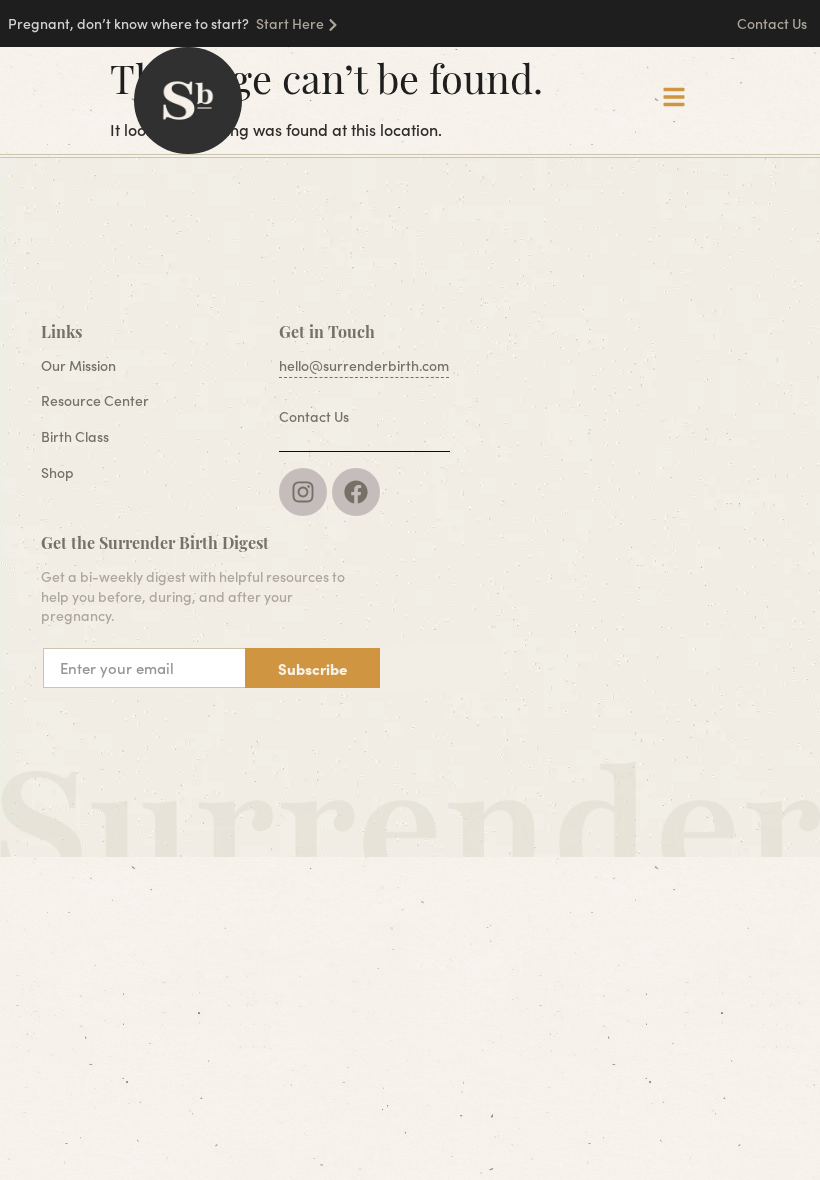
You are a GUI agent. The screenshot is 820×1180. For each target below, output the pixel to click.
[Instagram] (303, 492)
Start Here (290, 23)
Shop (57, 472)
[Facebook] (356, 492)
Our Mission (78, 365)
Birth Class (75, 436)
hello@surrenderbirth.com (364, 365)
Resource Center (95, 400)
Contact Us (773, 23)
